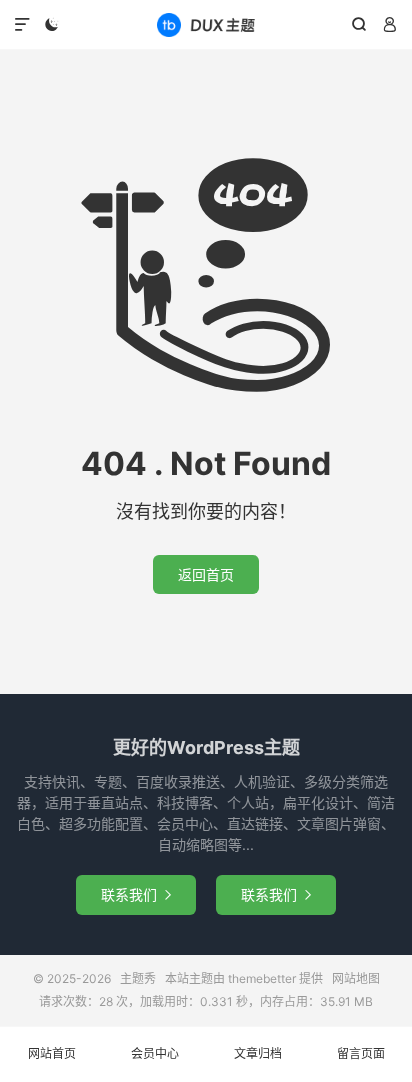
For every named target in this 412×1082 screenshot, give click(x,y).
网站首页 (52, 1053)
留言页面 (361, 1053)
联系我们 (136, 894)
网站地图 (356, 978)
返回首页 (206, 574)
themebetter (262, 978)
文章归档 (258, 1053)
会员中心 (155, 1053)
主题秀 (205, 25)
